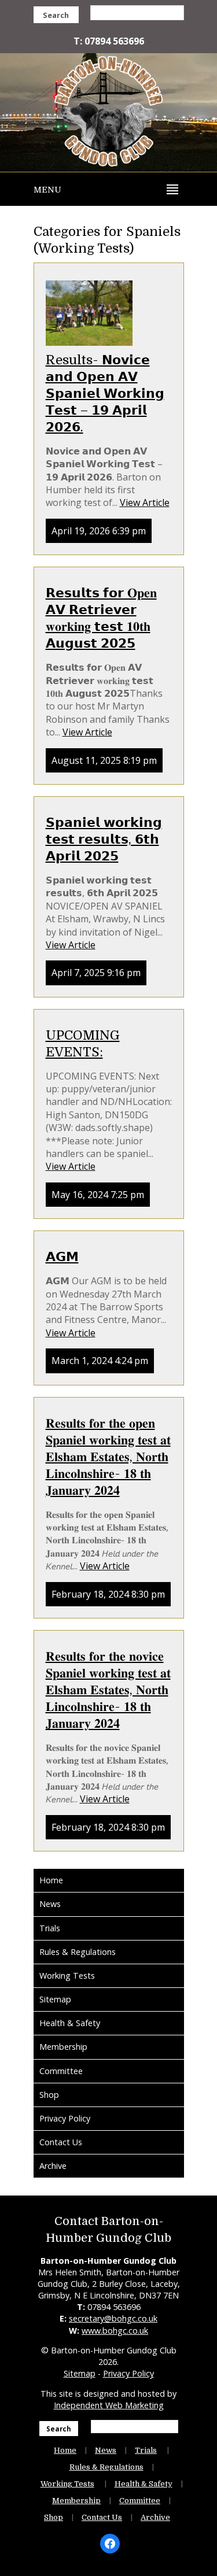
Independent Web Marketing (109, 2405)
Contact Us (61, 2142)
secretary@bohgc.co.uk (113, 2318)
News (50, 1904)
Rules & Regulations (78, 1952)
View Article (145, 502)
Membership (63, 2047)
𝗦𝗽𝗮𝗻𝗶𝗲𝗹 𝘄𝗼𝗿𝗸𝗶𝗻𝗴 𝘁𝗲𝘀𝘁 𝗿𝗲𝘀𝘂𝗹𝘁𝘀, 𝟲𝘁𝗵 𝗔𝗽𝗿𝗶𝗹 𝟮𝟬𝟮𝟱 (104, 839)
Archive (53, 2166)
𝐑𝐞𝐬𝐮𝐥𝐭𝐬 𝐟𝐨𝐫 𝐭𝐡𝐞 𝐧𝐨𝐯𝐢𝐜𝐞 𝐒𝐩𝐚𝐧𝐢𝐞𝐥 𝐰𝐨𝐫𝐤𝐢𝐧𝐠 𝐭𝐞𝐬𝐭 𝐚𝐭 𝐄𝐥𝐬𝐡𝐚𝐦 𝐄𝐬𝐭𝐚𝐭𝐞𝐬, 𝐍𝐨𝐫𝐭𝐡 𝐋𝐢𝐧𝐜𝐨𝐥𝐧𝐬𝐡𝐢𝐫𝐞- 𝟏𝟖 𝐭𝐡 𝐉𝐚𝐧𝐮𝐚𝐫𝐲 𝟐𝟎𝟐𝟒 (108, 1690)
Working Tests (67, 1976)
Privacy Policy (65, 2118)
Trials (50, 1928)
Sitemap (55, 1999)
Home (51, 1880)
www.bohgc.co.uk (115, 2331)
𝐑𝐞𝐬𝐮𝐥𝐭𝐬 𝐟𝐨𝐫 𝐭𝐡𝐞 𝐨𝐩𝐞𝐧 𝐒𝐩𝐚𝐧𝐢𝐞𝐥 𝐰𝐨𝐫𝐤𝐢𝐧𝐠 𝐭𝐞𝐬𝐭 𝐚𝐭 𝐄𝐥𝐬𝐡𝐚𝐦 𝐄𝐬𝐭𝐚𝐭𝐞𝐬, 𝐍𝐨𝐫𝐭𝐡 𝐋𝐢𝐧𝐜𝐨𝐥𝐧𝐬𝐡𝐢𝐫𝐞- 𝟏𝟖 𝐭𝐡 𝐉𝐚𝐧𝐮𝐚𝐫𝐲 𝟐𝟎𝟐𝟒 (108, 1457)
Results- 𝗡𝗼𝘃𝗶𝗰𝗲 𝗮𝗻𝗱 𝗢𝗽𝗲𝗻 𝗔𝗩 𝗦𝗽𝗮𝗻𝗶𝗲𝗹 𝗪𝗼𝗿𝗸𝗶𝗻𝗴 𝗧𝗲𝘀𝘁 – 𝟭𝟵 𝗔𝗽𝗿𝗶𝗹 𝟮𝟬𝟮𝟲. (105, 393)
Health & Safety (70, 2023)
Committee (61, 2071)
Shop (49, 2095)
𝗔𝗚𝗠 (62, 1257)
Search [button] (56, 15)
